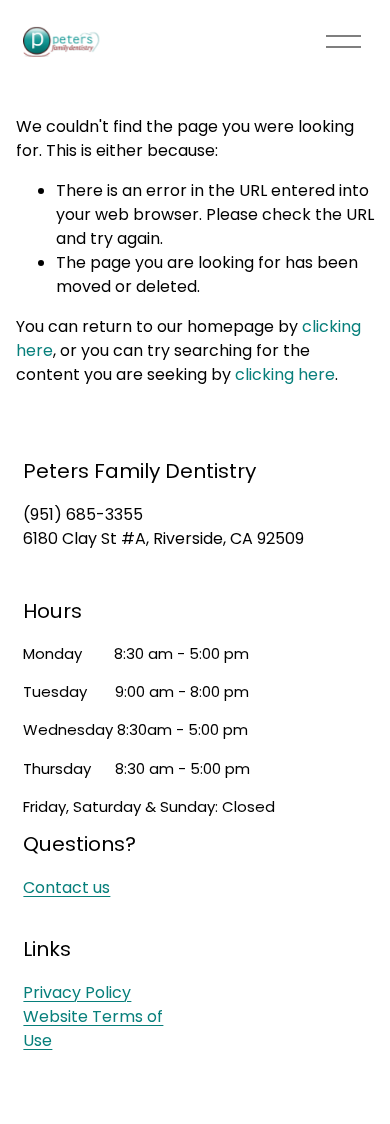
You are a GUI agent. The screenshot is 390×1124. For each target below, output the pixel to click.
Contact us (66, 887)
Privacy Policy (77, 992)
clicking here (285, 374)
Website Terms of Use (93, 1028)
